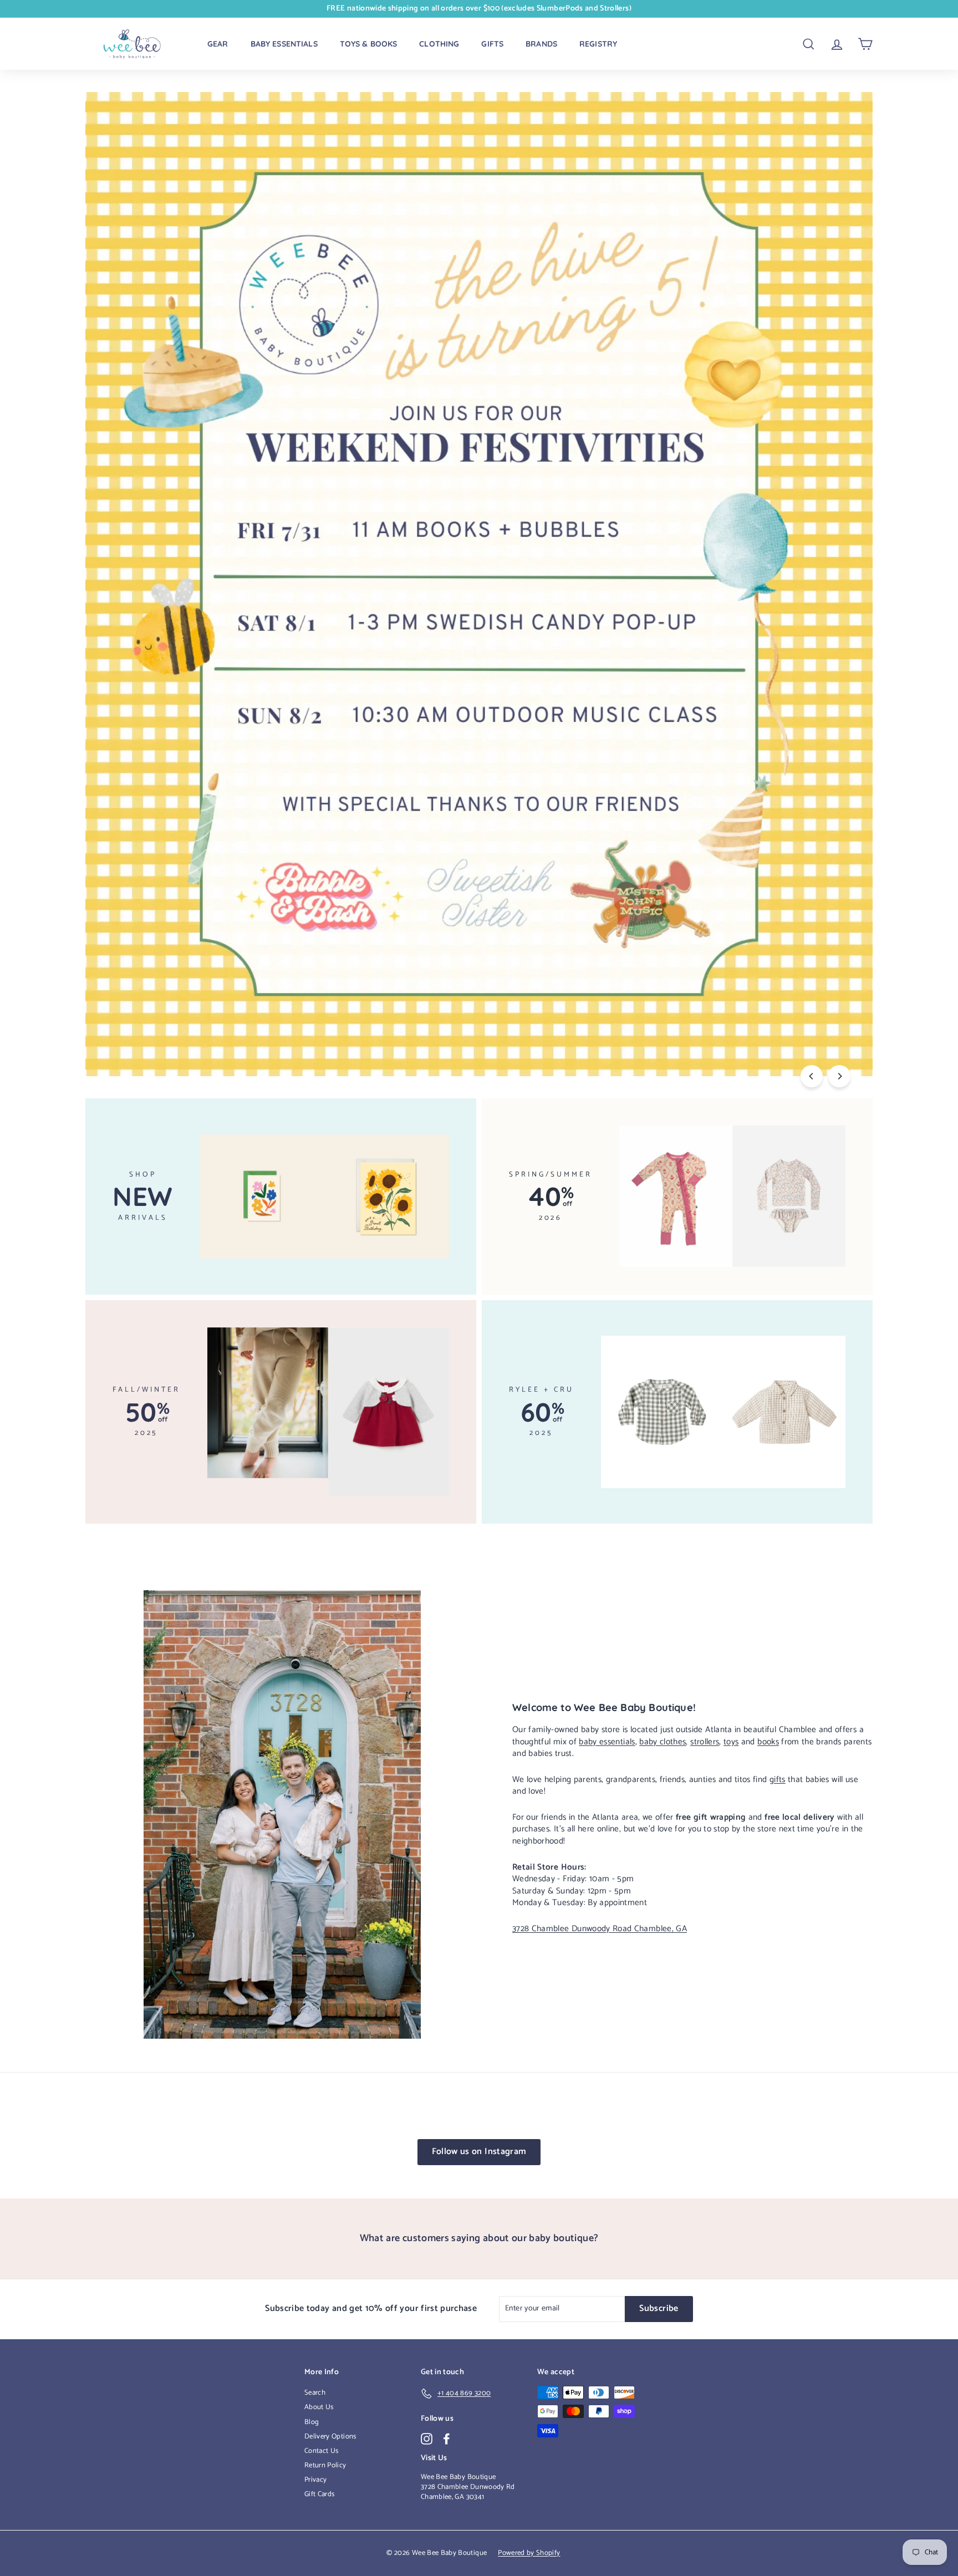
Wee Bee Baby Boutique (458, 2477)
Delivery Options (330, 2437)
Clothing (439, 44)
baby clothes (663, 1742)
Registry (598, 44)
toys (731, 1742)
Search (315, 2393)
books (768, 1742)
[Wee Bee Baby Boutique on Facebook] (447, 2439)
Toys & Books (369, 44)
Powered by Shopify (529, 2553)
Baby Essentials (284, 44)
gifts (778, 1780)
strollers (705, 1742)
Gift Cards (320, 2494)
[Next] (839, 1076)
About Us (319, 2407)
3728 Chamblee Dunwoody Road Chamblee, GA (600, 1929)
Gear (218, 44)
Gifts (492, 44)
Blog (312, 2422)
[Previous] (812, 1076)
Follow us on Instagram (479, 2152)
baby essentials (607, 1742)
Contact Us (322, 2451)
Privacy (315, 2480)
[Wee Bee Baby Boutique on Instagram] (427, 2439)
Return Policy (325, 2465)
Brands (541, 44)
